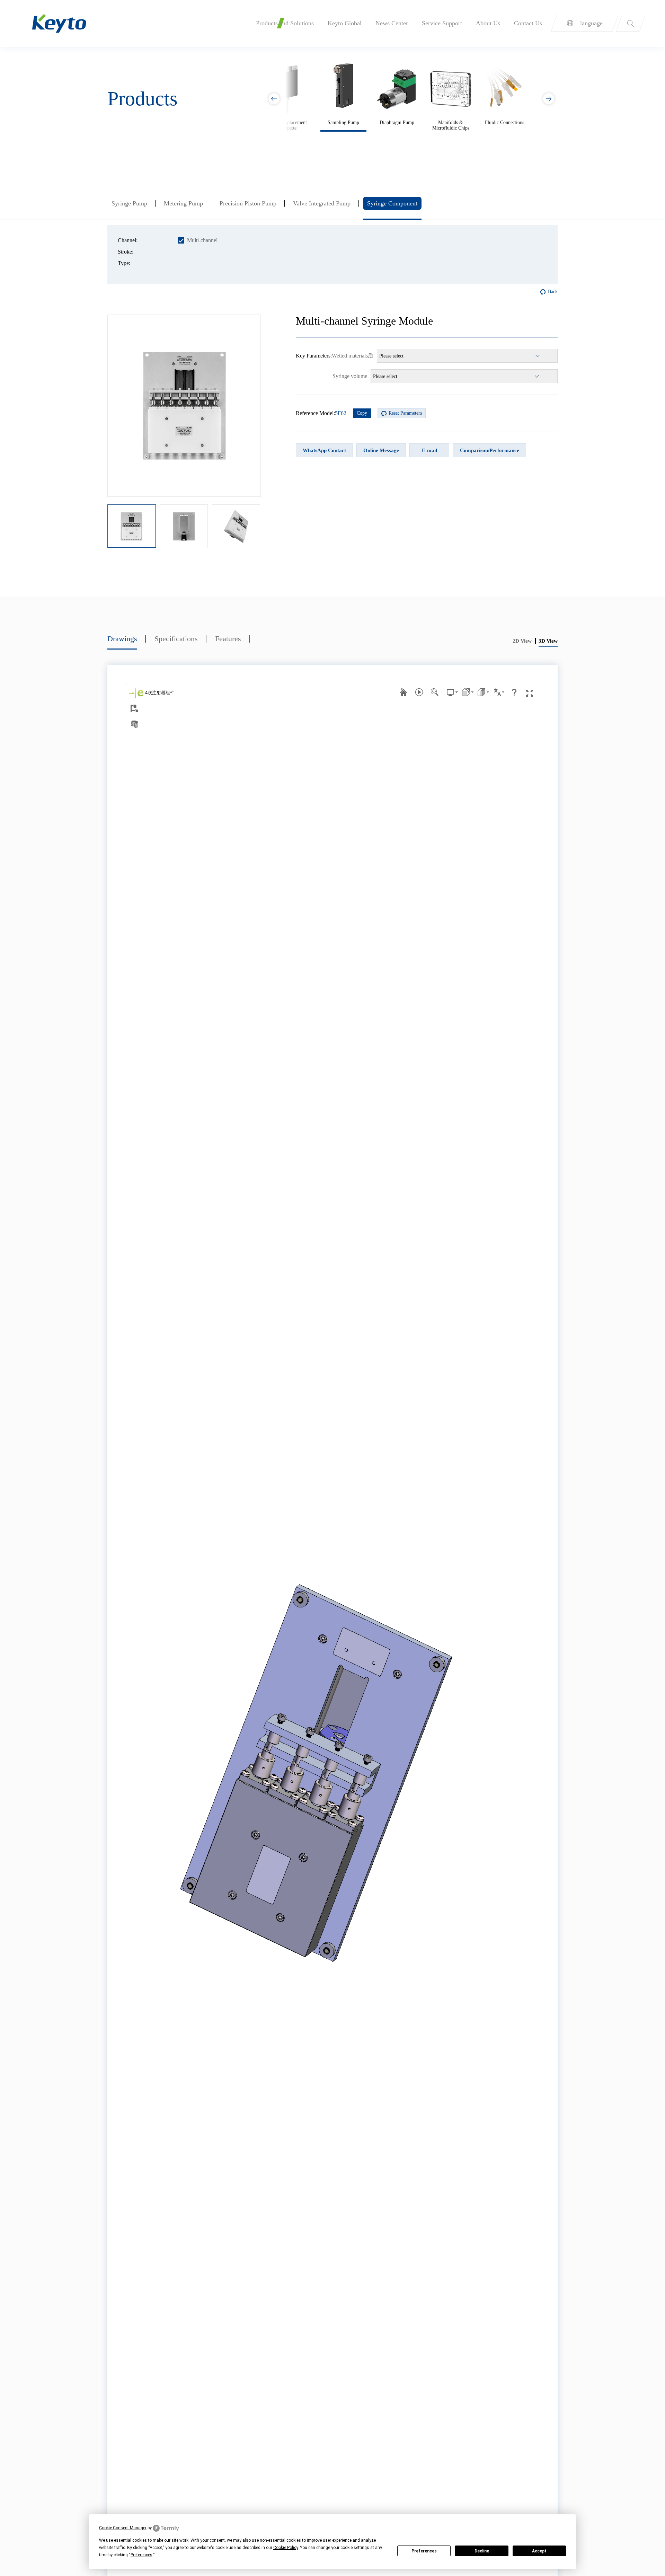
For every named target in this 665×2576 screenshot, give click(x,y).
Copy (362, 413)
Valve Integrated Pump (322, 203)
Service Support (442, 23)
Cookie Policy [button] (286, 2548)
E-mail (429, 450)
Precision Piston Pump (248, 203)
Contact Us (528, 23)
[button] (549, 99)
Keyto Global (345, 23)
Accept (539, 2551)
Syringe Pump (129, 203)
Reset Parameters (405, 413)
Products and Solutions (285, 23)
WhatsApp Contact (324, 450)
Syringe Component (392, 203)
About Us (488, 23)
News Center (392, 23)
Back (553, 292)
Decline (482, 2551)
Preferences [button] (141, 2555)
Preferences (424, 2551)
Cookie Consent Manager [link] (123, 2528)
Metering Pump (183, 203)
